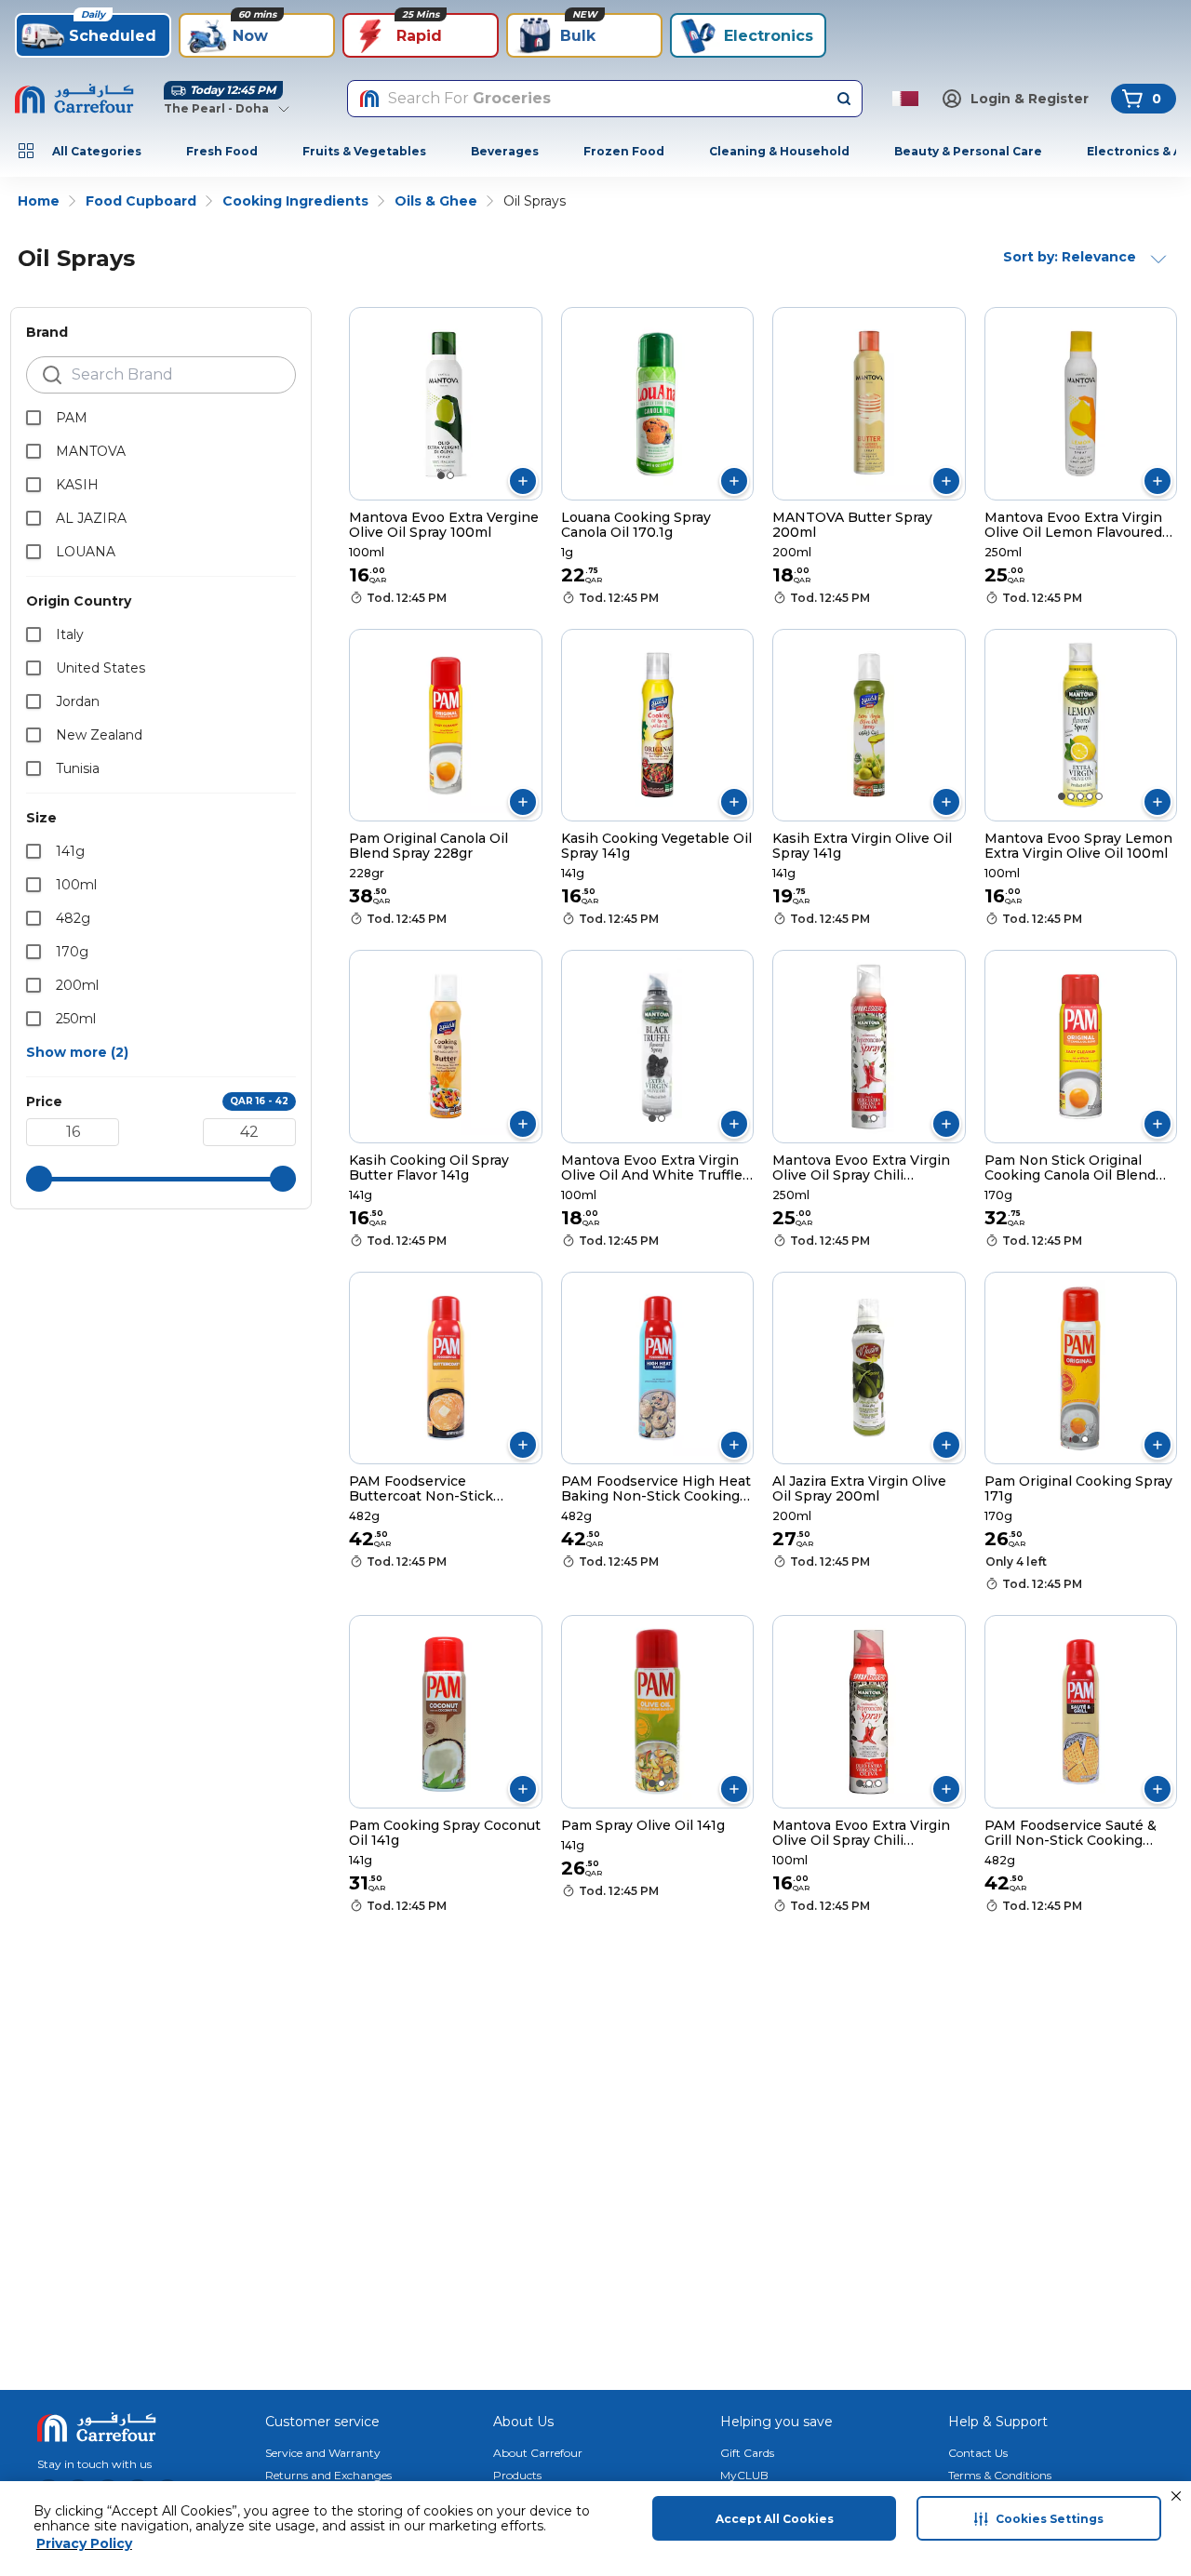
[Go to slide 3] (1080, 796)
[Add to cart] (523, 481)
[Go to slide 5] (1099, 796)
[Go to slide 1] (441, 475)
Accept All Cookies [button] (775, 2519)
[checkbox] (33, 418)
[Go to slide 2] (450, 475)
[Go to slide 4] (1090, 796)
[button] (1176, 2496)
